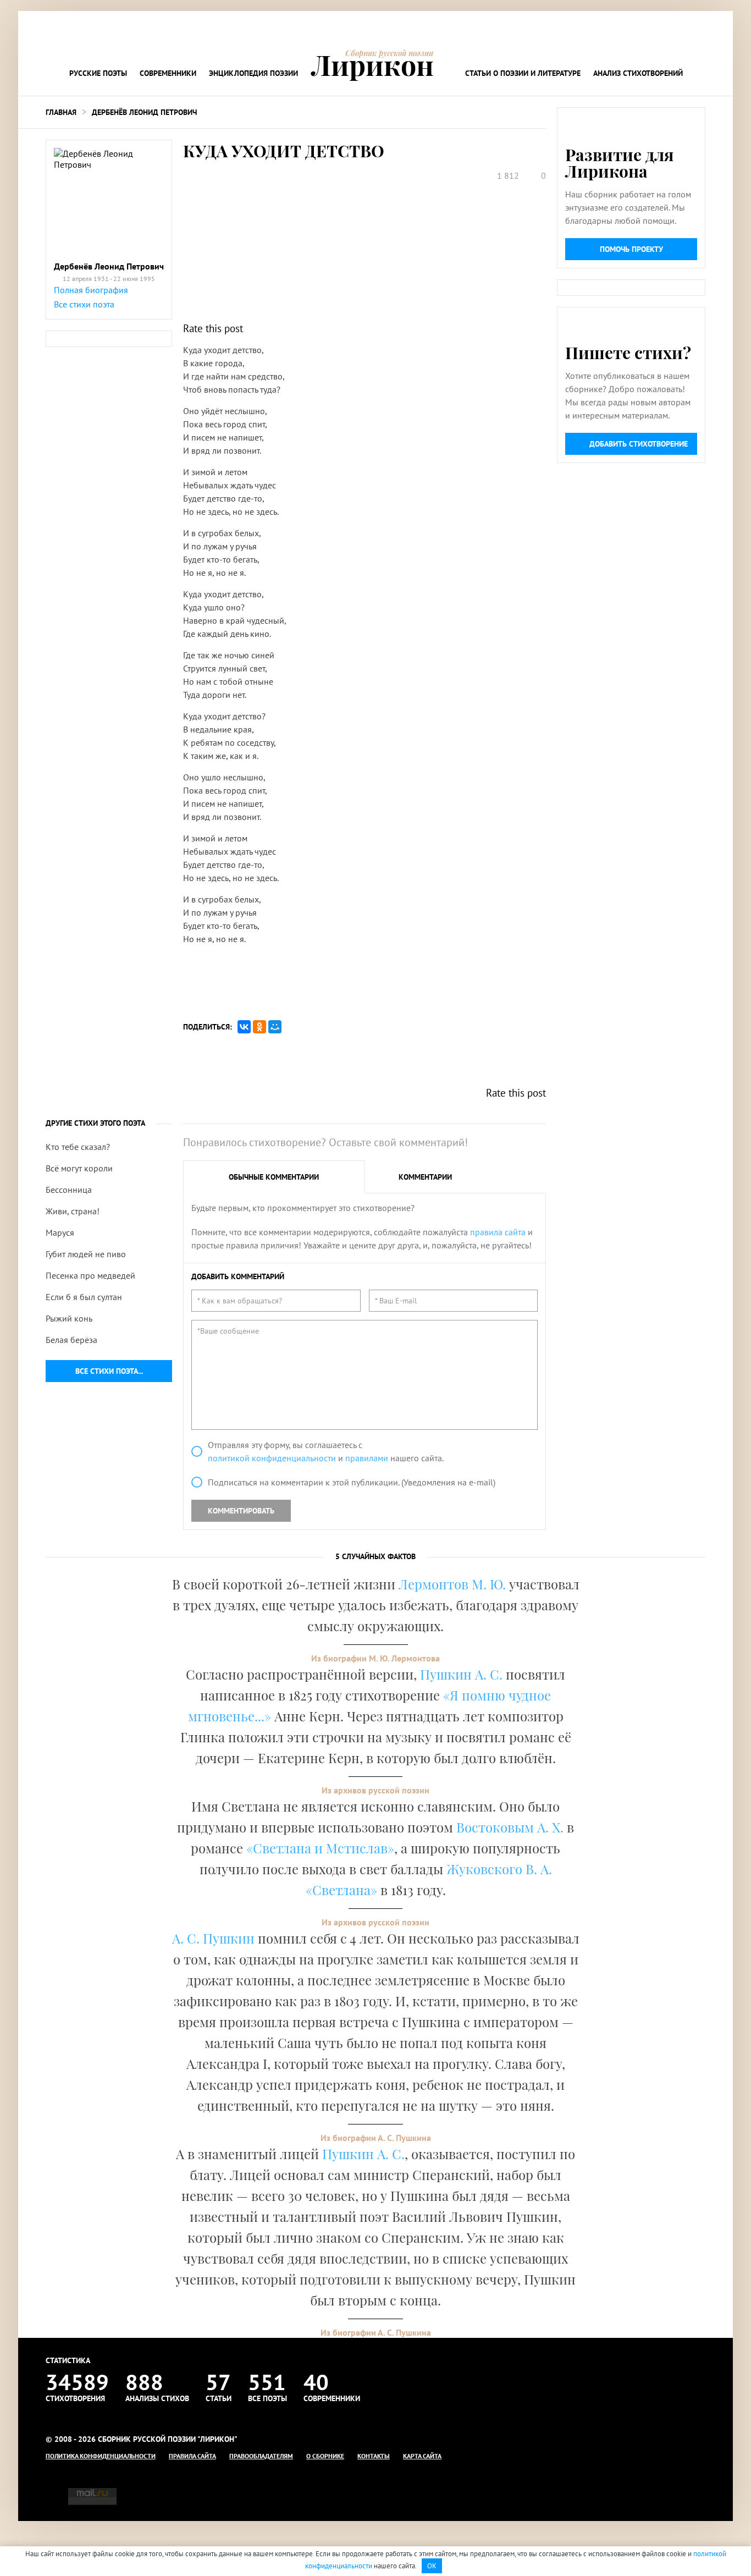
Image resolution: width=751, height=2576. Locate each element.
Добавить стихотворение (639, 444)
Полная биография (91, 290)
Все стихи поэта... (109, 1371)
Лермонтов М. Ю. (452, 1584)
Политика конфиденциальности (101, 2456)
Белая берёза (71, 1340)
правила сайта (498, 1232)
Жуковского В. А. (499, 1869)
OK (432, 2566)
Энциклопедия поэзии (253, 73)
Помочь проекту (631, 249)
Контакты (374, 2456)
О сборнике (325, 2456)
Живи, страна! (73, 1211)
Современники (168, 73)
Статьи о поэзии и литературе (523, 73)
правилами (367, 1458)
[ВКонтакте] (244, 1027)
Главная (61, 112)
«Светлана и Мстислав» (320, 1848)
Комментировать (241, 1511)
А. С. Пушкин (213, 1938)
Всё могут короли (79, 1168)
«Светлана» (341, 1890)
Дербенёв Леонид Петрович (144, 112)
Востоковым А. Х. (510, 1827)
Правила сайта (192, 2456)
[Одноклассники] (259, 1027)
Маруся (60, 1232)
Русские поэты (98, 73)
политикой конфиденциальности (272, 1458)
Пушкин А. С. (461, 1674)
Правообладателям (261, 2456)
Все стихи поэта (84, 304)
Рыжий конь (69, 1318)
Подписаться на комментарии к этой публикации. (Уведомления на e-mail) (352, 1482)
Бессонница (69, 1190)
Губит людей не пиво (86, 1254)
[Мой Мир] (275, 1027)
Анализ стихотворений (638, 73)
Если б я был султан (84, 1297)
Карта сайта (422, 2456)
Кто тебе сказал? (78, 1147)
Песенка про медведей (90, 1275)
